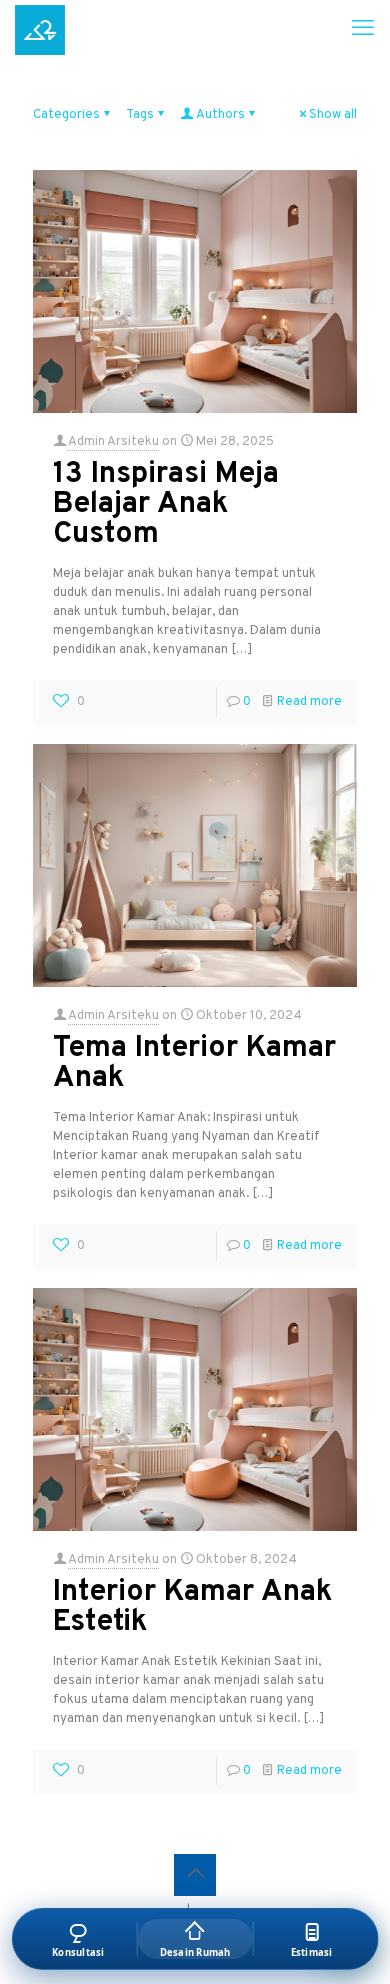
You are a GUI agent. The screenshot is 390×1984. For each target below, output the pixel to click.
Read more (309, 702)
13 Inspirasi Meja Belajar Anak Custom (166, 504)
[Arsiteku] (40, 30)
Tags (140, 115)
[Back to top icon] (195, 1875)
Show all (333, 115)
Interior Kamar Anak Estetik (192, 1607)
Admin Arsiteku (113, 442)
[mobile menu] (363, 30)
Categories (66, 115)
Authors (220, 115)
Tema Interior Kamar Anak (194, 1063)
